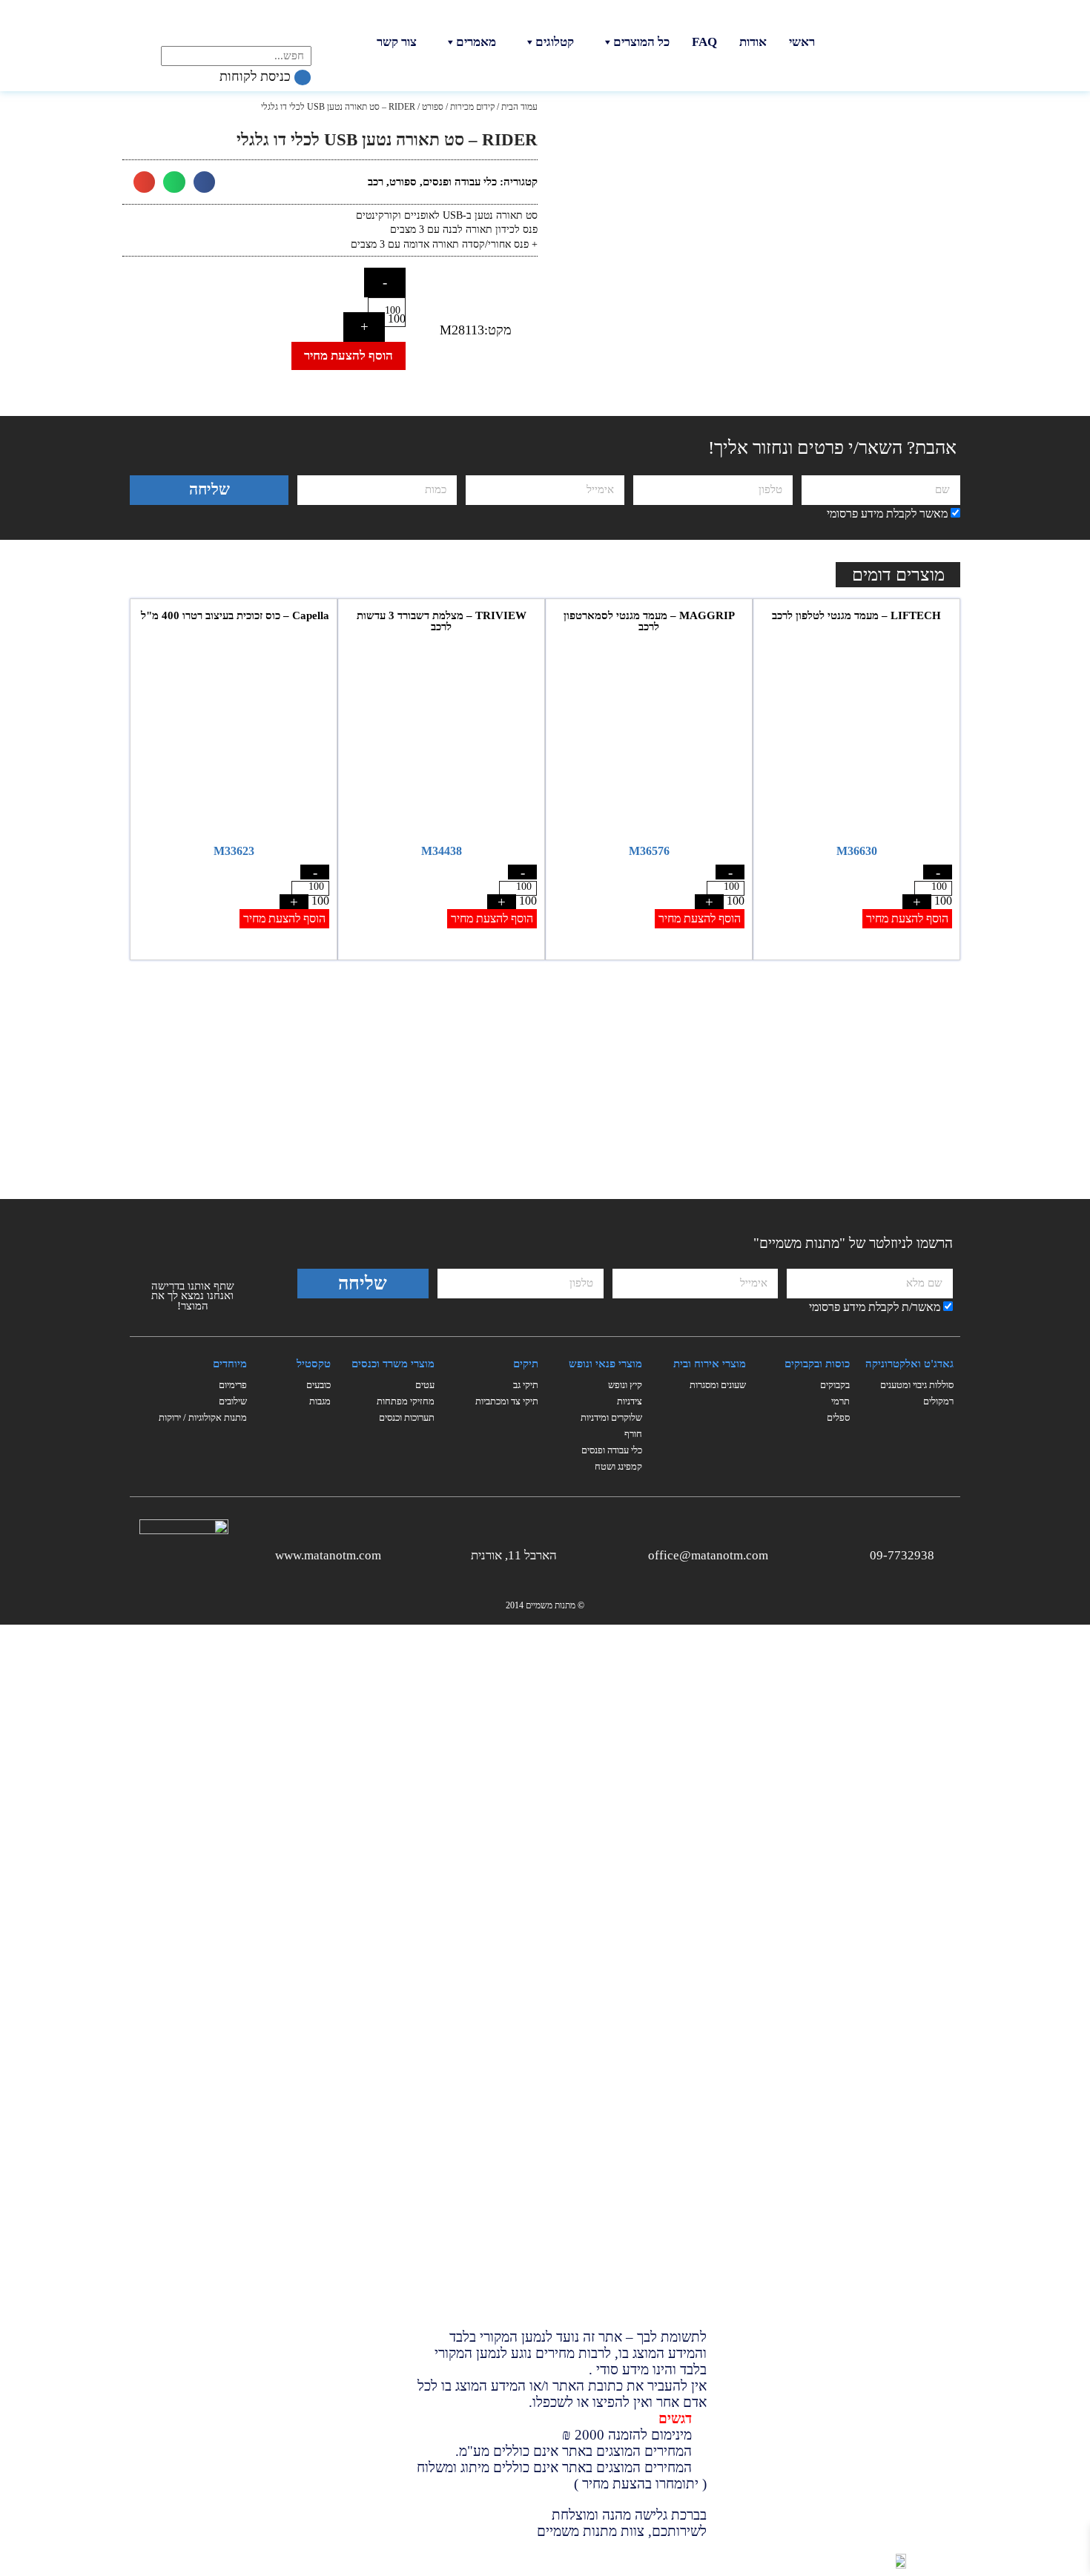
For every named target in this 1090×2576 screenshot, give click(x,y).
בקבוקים (835, 1385)
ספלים (838, 1417)
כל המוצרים (641, 42)
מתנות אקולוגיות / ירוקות (203, 1417)
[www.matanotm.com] (393, 1553)
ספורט (433, 107)
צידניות (630, 1401)
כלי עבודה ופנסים (460, 182)
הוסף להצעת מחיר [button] (907, 918)
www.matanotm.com (328, 1555)
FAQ (704, 42)
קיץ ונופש (625, 1385)
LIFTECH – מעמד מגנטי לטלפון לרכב (856, 615)
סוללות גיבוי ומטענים (917, 1385)
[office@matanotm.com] (780, 1553)
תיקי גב (526, 1385)
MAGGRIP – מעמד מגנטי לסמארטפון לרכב (649, 621)
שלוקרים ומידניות (611, 1417)
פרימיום (233, 1385)
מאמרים (476, 42)
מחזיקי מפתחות (406, 1401)
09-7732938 (902, 1555)
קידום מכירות (472, 107)
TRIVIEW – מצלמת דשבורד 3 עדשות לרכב (442, 621)
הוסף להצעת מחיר (349, 356)
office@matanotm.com (708, 1555)
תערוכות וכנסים (407, 1417)
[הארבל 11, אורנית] (568, 1553)
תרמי (840, 1401)
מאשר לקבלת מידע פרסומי (887, 513)
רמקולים (938, 1401)
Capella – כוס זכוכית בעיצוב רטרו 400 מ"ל (234, 615)
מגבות (320, 1401)
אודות (753, 42)
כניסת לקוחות (257, 76)
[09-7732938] (946, 1553)
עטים (425, 1385)
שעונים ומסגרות (718, 1385)
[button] (204, 182)
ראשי (802, 42)
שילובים (233, 1401)
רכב (376, 182)
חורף (633, 1434)
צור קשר (397, 42)
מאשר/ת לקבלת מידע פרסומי (875, 1307)
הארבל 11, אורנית (514, 1555)
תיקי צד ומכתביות (507, 1401)
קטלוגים (555, 42)
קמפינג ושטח (618, 1466)
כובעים (318, 1385)
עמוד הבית (519, 107)
